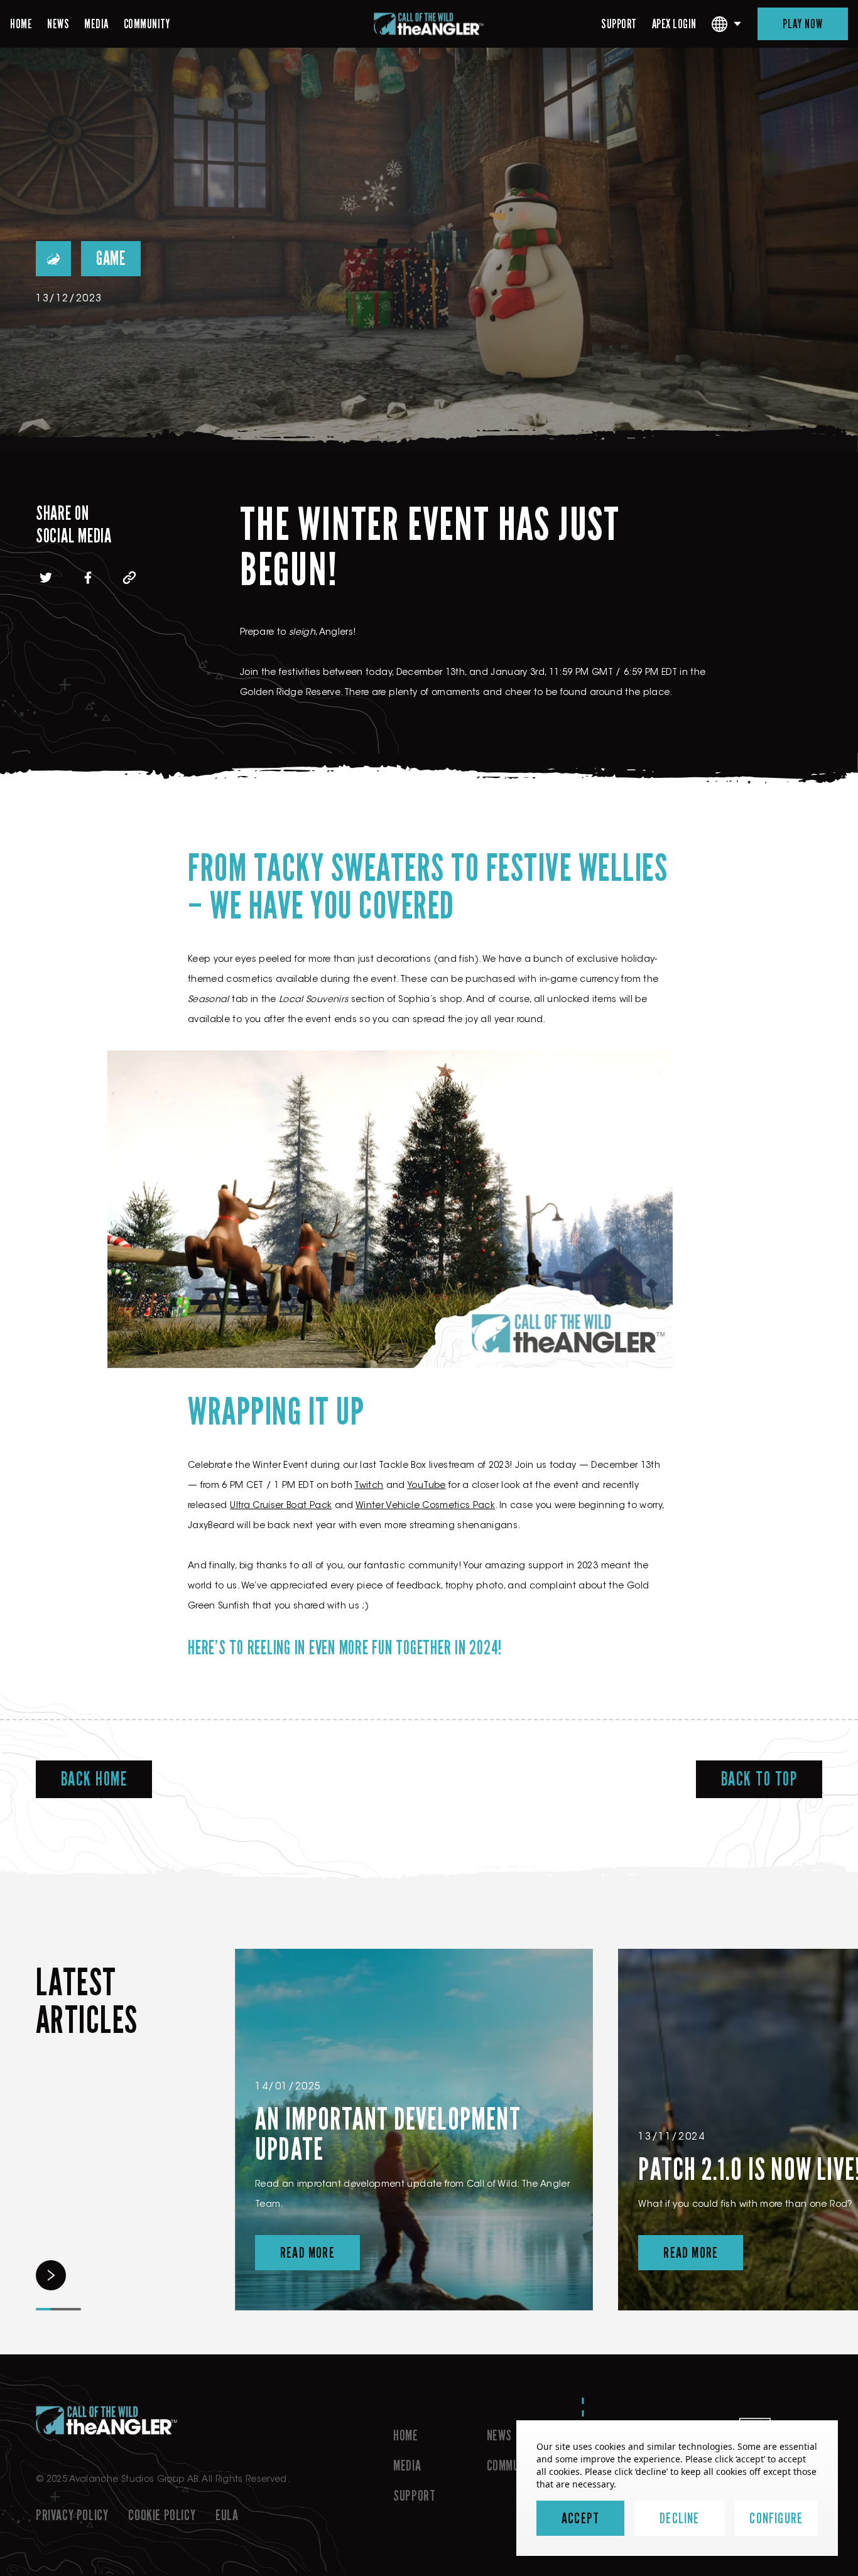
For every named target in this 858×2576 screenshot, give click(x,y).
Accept (580, 2518)
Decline (679, 2518)
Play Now (803, 24)
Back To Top (759, 1779)
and (362, 1506)
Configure (776, 2518)
